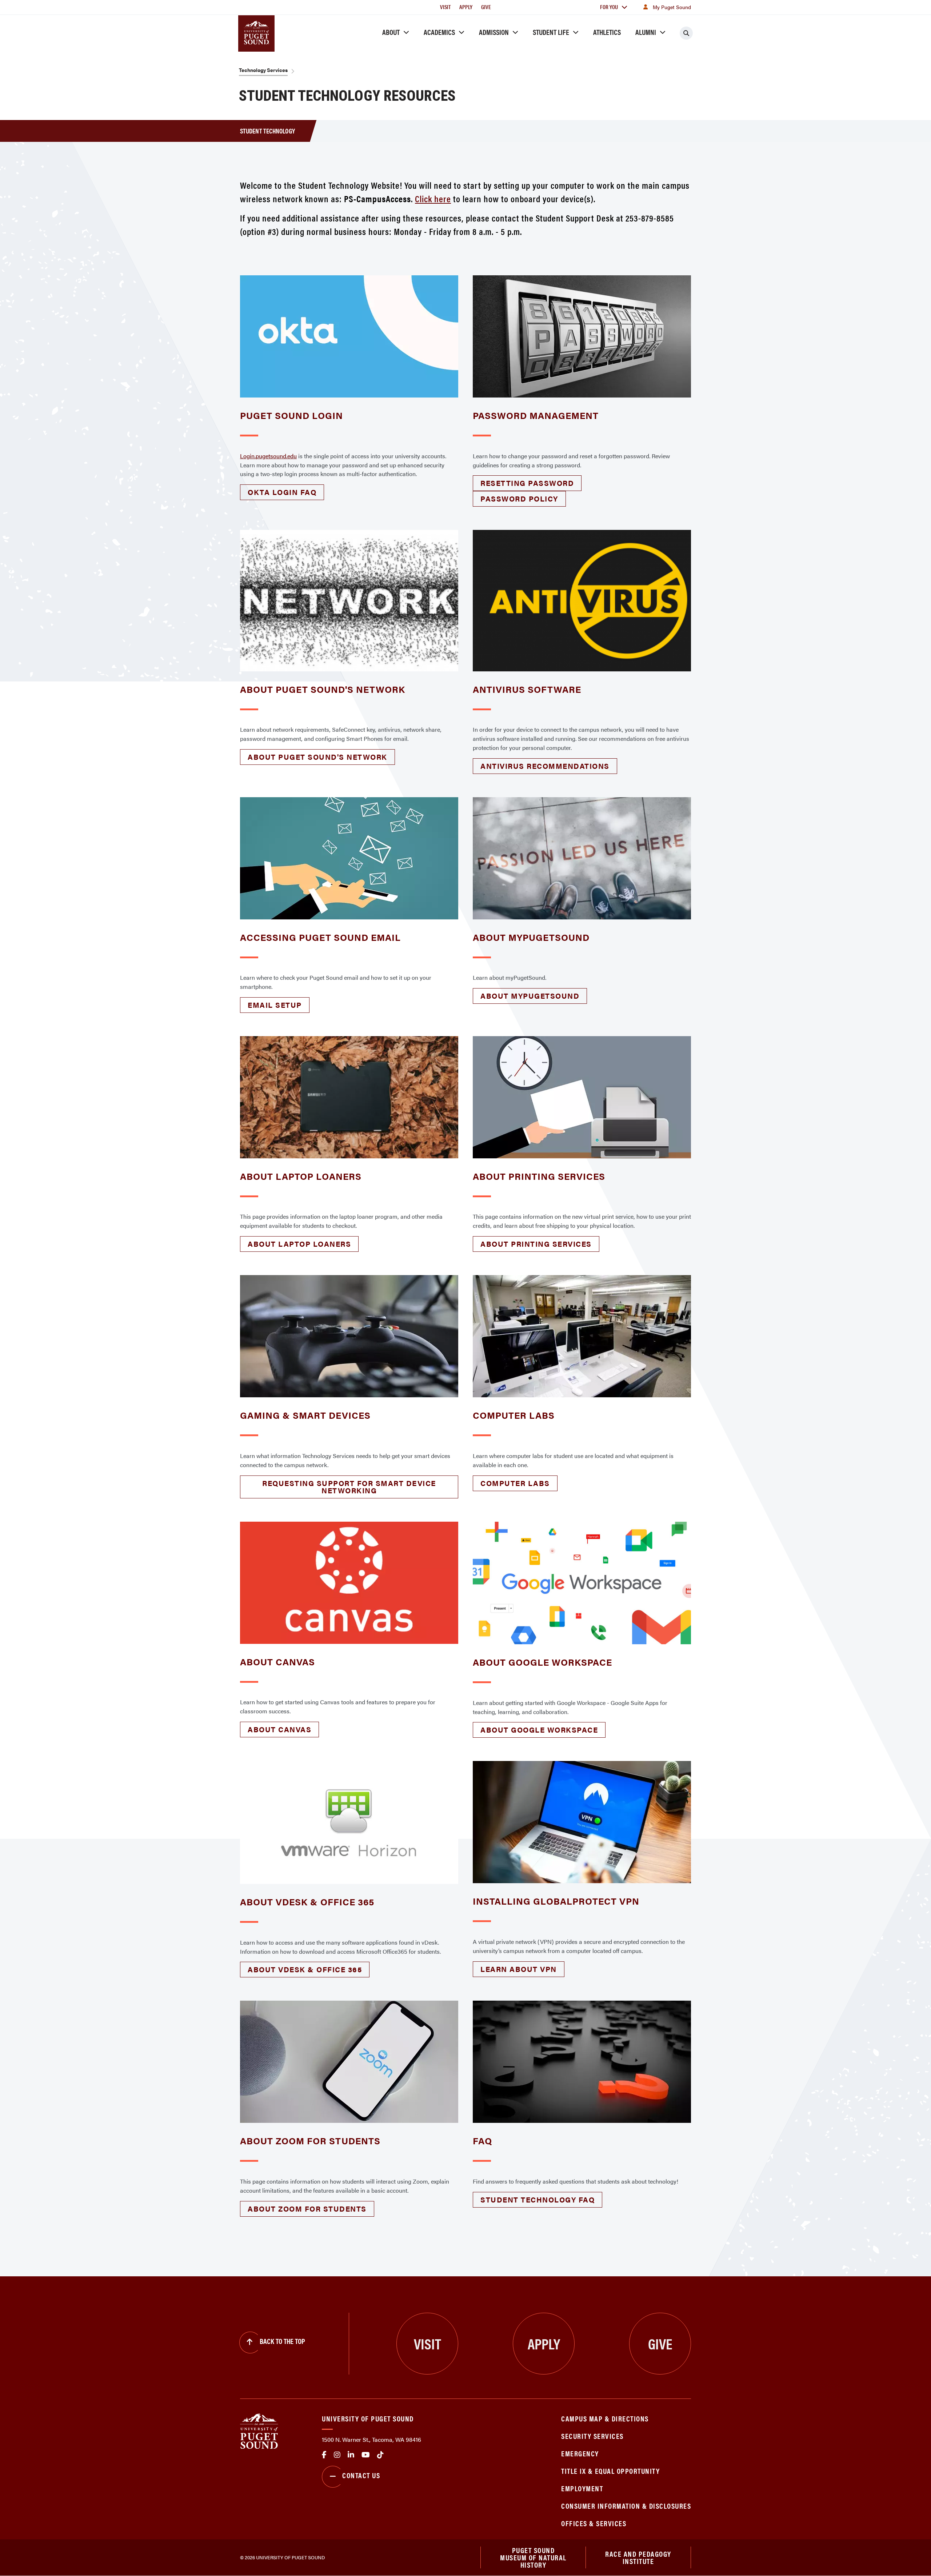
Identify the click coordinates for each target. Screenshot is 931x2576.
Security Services (592, 2436)
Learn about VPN (519, 1969)
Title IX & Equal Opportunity (610, 2471)
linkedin (351, 2455)
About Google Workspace (542, 1662)
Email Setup (275, 1005)
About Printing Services (539, 1176)
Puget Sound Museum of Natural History (533, 2557)
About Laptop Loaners (301, 1176)
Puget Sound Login (291, 415)
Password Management (536, 415)
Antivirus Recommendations (545, 766)
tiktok (380, 2455)
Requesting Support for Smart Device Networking (349, 1487)
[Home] (259, 2430)
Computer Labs (514, 1415)
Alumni (646, 32)
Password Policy (519, 498)
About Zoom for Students (310, 2140)
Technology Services (263, 70)
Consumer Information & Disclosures (626, 2506)
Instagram (337, 2455)
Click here (433, 198)
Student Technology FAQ (538, 2199)
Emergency (580, 2453)
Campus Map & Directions (605, 2418)
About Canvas (277, 1662)
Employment (582, 2488)
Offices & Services (594, 2523)
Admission (494, 32)
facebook (324, 2455)
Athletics (607, 32)
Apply (466, 7)
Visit (445, 7)
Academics (439, 32)
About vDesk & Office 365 (307, 1902)
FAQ (482, 2140)
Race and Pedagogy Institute (638, 2557)
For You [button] (609, 7)
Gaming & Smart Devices (305, 1415)
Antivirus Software (527, 689)
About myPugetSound (531, 937)
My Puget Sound (672, 7)
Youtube (366, 2455)
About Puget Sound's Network (323, 689)
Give (486, 7)
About (391, 32)
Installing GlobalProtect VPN (556, 1901)
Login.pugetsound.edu (268, 456)
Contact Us (361, 2475)
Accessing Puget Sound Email (320, 937)
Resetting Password (527, 483)
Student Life (551, 32)
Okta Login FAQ (282, 492)
